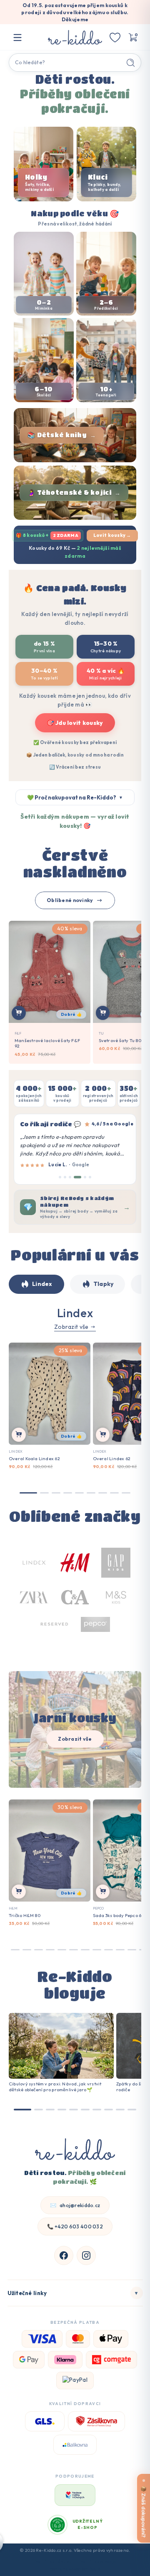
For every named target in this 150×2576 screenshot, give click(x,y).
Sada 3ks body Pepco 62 (119, 1915)
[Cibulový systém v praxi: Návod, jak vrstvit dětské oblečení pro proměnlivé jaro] (61, 2046)
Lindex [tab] (42, 1284)
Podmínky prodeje (97, 2561)
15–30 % (106, 647)
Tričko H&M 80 (25, 1915)
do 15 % (44, 647)
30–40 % (44, 674)
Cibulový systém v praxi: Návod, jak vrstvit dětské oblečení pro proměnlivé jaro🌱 (55, 2087)
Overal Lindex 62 (112, 1459)
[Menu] (17, 38)
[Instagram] (86, 2255)
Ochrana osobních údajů (75, 2569)
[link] (75, 1599)
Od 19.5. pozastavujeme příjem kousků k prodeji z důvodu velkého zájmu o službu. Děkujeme (75, 12)
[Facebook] (64, 2255)
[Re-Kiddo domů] (75, 2150)
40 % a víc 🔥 (106, 674)
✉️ (75, 2205)
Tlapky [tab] (104, 1284)
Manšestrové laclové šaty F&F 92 (47, 1044)
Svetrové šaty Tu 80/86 (124, 1041)
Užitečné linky (73, 2293)
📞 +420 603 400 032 (75, 2226)
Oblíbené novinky (70, 900)
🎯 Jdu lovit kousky (75, 723)
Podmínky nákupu (52, 2561)
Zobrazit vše (71, 1327)
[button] (132, 38)
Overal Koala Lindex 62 (34, 1459)
